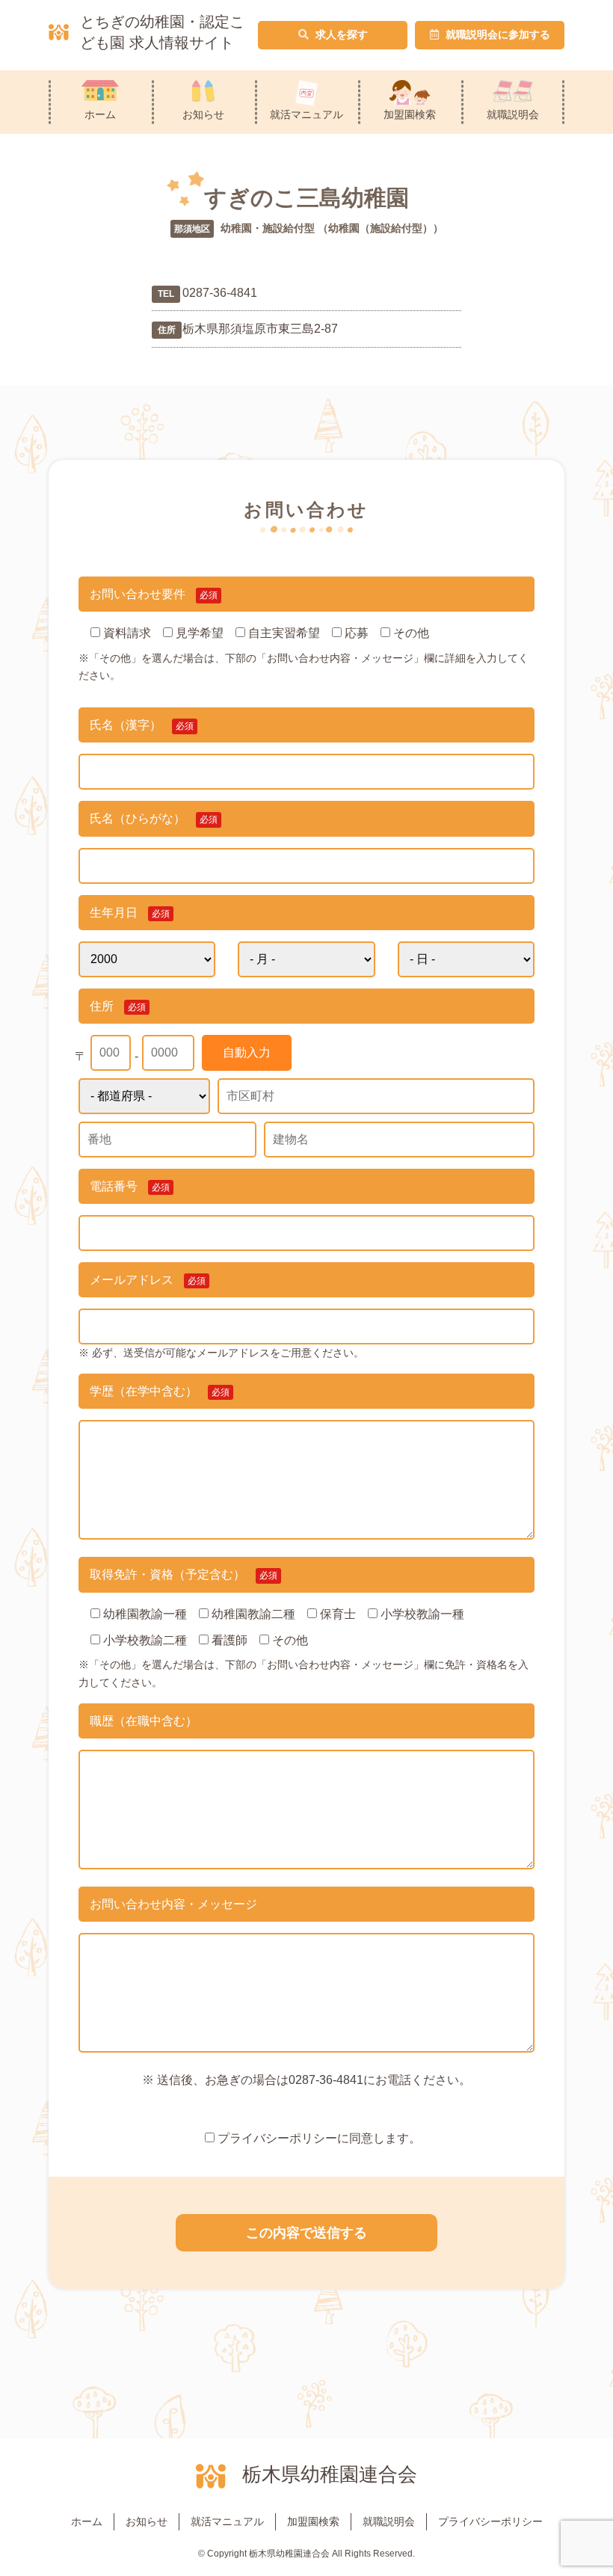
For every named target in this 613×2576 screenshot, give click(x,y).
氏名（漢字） (142, 725)
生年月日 (130, 913)
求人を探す (340, 34)
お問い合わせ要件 (154, 594)
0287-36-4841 (326, 2080)
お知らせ (203, 114)
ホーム (100, 114)
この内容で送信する (306, 2233)
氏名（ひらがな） (154, 818)
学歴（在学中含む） (160, 1391)
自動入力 (247, 1052)
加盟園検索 (410, 114)
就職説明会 (513, 114)
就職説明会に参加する (496, 34)
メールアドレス (148, 1280)
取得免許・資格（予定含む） (184, 1574)
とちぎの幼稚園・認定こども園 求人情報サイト (162, 32)
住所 (118, 1006)
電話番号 (130, 1186)
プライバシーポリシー (490, 2521)
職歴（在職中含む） (144, 1721)
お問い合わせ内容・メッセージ (173, 1904)
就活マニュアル (306, 114)
